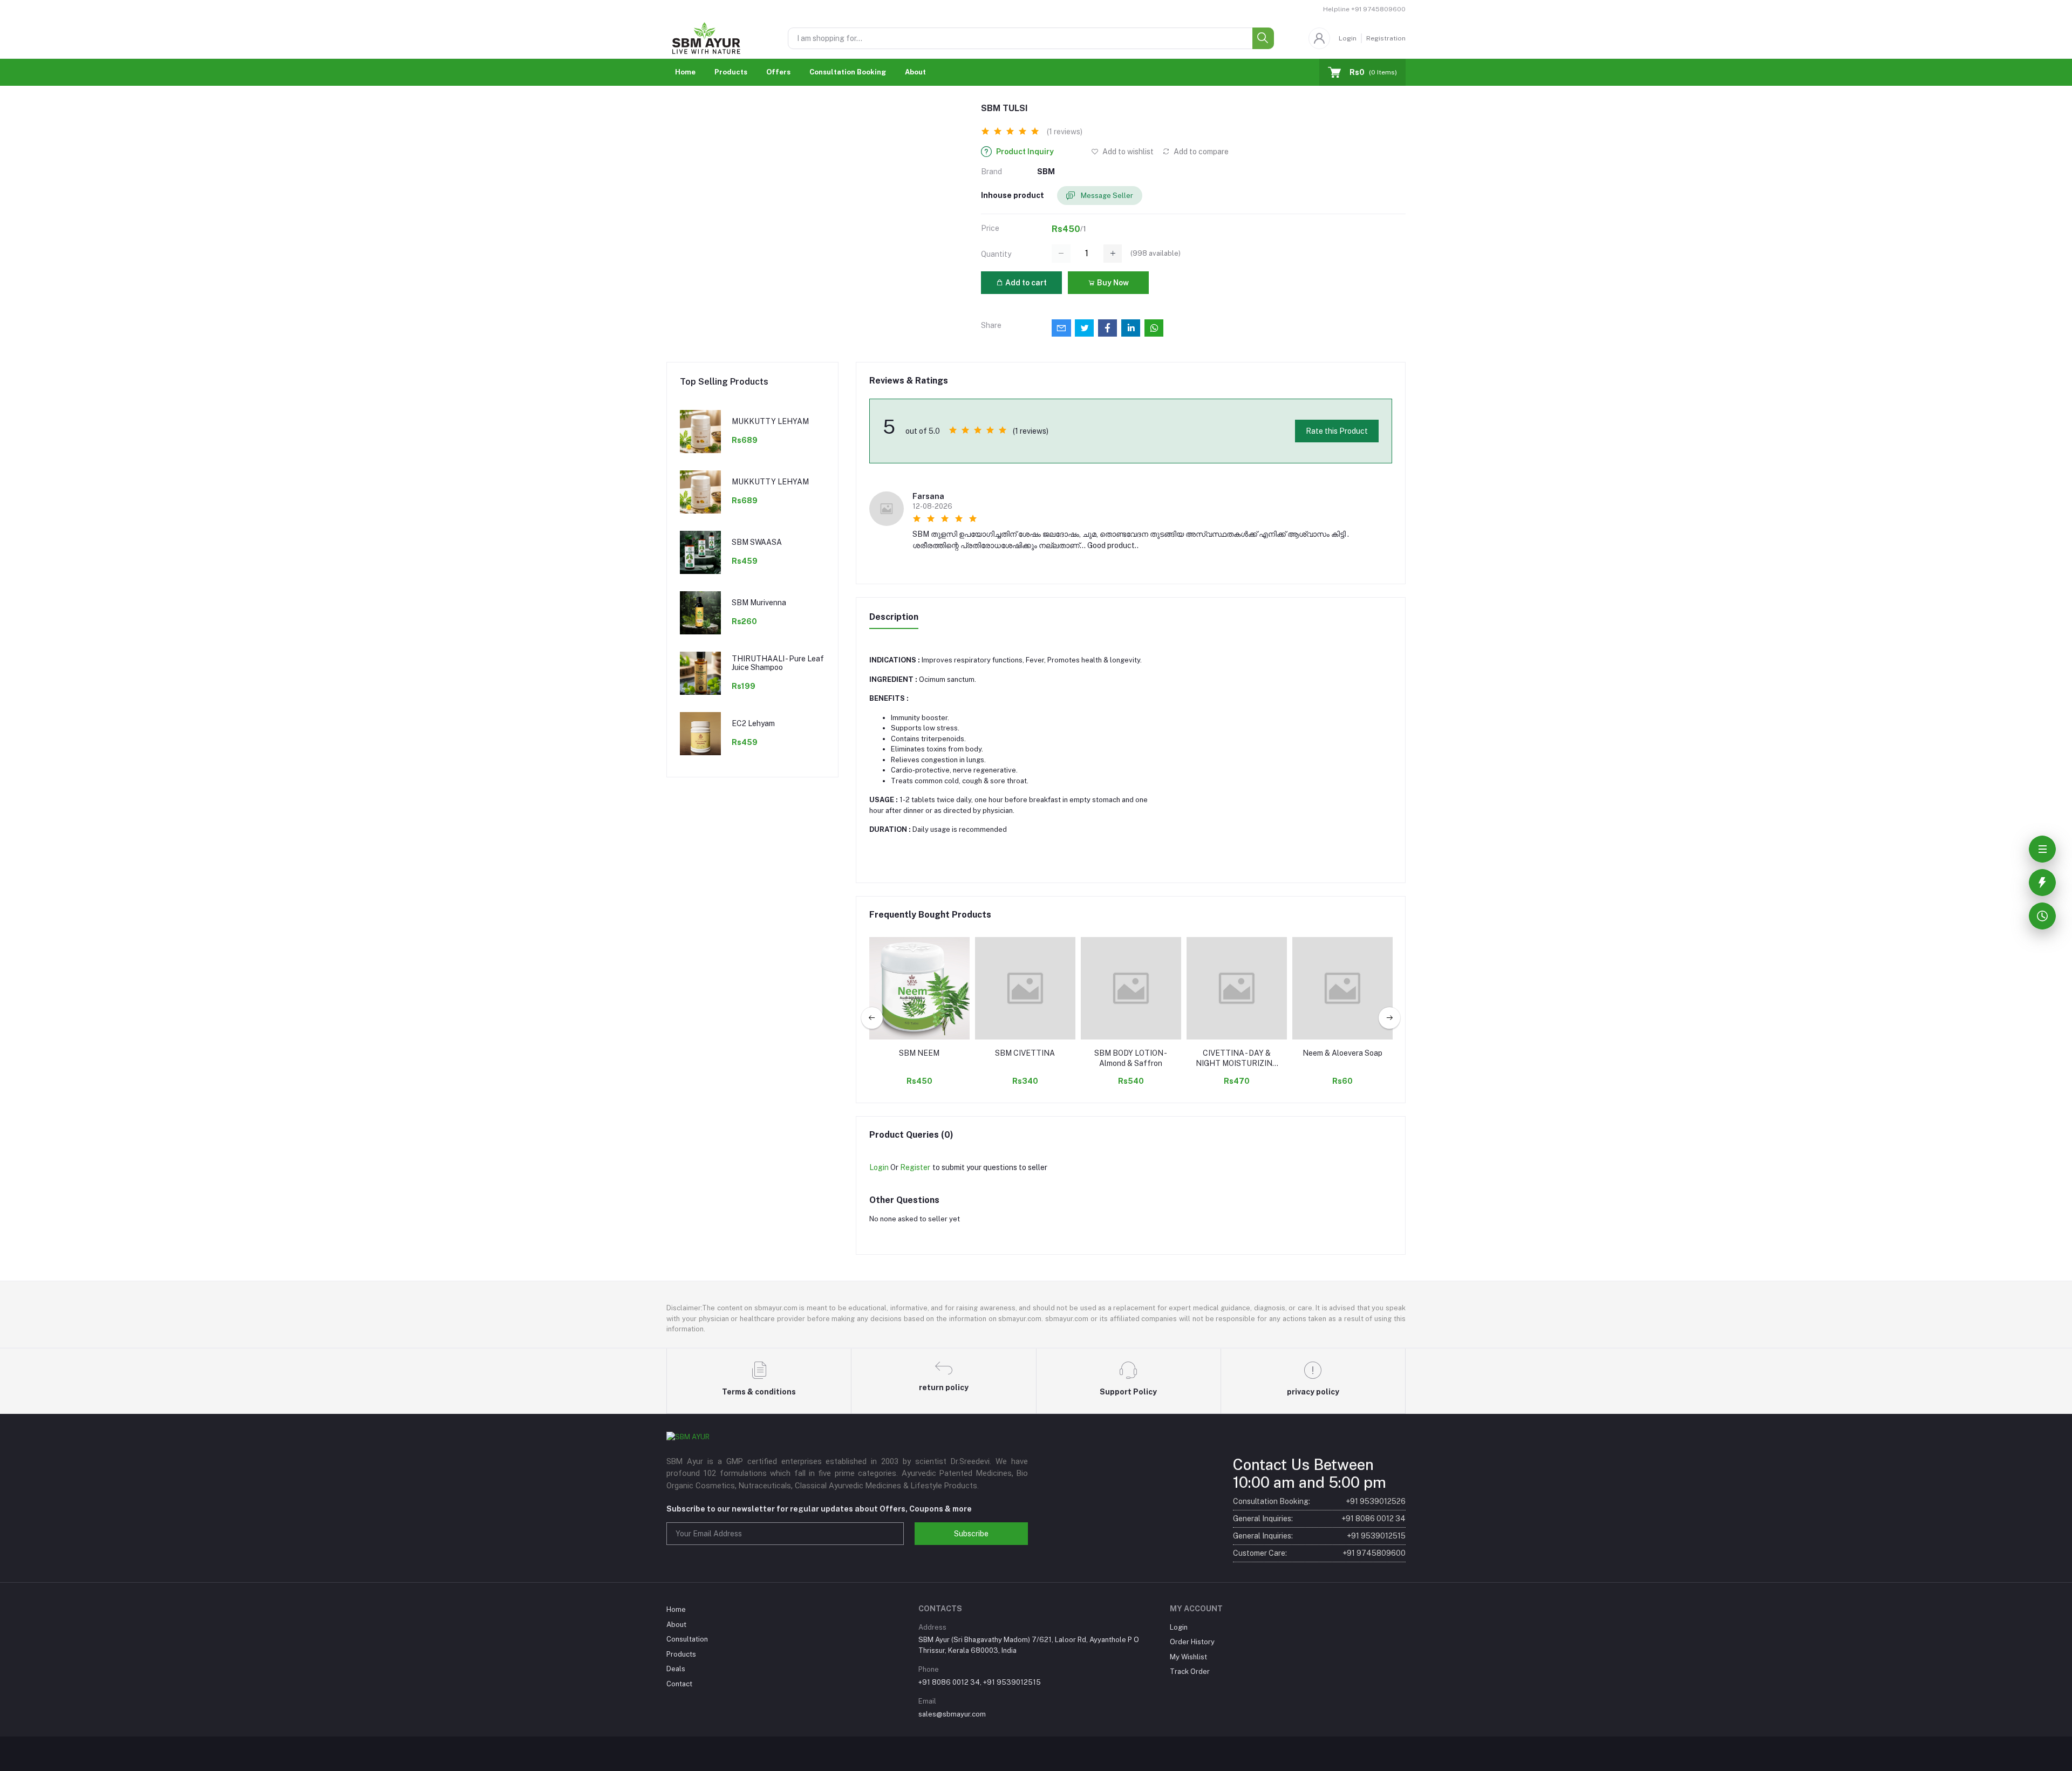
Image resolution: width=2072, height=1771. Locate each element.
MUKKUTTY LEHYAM (770, 421)
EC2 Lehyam (753, 723)
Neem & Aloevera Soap (1342, 1053)
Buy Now (1112, 283)
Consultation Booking (848, 72)
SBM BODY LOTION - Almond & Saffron (1131, 1058)
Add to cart (1025, 283)
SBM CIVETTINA (1025, 1053)
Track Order (1190, 1671)
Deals (676, 1669)
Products (731, 72)
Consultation (687, 1639)
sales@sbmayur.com (952, 1714)
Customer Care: (1319, 1553)
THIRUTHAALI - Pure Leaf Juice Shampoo (778, 663)
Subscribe (971, 1534)
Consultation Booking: (1319, 1501)
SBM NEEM (919, 1053)
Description (894, 617)
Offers (778, 72)
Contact (679, 1684)
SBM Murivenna (759, 603)
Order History (1192, 1642)
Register (915, 1167)
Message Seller (1106, 196)
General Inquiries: (1319, 1519)
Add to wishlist (1127, 152)
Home (685, 72)
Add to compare (1200, 152)
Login (1348, 38)
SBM (1046, 172)
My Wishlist (1188, 1657)
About (915, 72)
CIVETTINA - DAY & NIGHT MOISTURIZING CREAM (1237, 1059)
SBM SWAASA (757, 542)
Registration (1386, 38)
